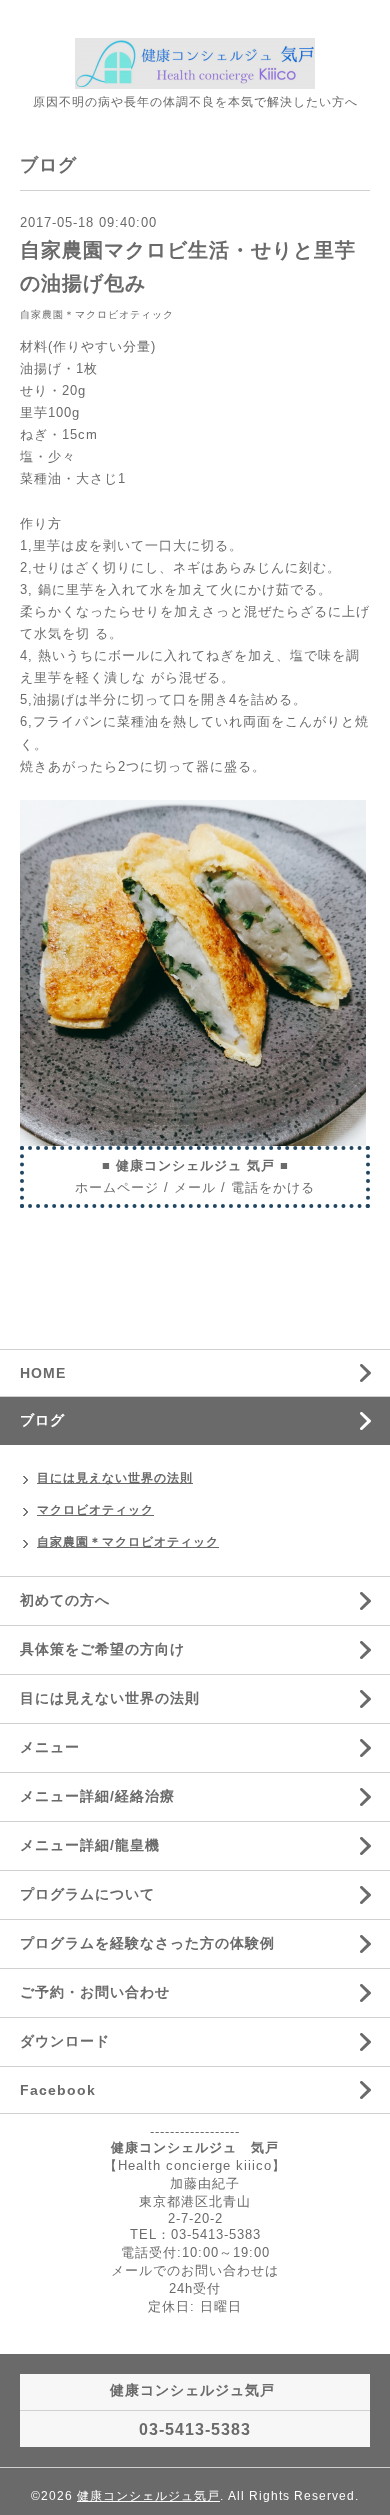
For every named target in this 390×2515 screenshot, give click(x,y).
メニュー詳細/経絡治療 (97, 1796)
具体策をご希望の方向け (102, 1649)
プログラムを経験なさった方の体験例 (147, 1943)
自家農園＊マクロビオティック (97, 314)
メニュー (50, 1747)
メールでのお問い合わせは (195, 2270)
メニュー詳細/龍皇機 (90, 1845)
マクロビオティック (95, 1510)
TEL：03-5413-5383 (195, 2234)
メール (195, 1187)
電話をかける (273, 1187)
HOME (43, 1373)
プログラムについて (87, 1894)
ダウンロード (65, 2041)
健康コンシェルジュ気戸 (148, 2496)
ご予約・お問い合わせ (95, 1992)
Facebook (58, 2090)
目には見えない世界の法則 (115, 1478)
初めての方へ (65, 1600)
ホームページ (117, 1187)
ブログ (42, 1420)
